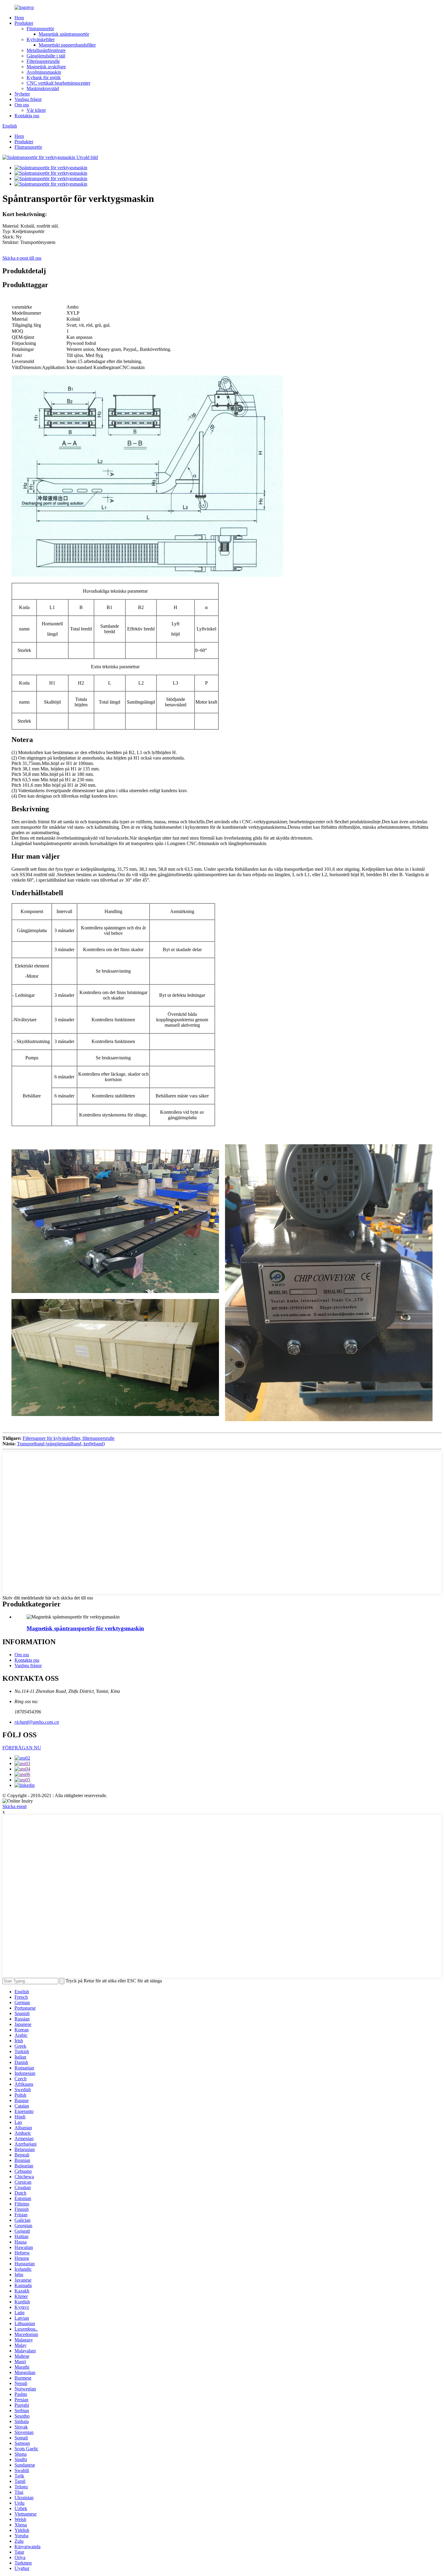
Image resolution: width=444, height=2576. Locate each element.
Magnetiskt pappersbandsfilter (67, 45)
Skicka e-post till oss (22, 258)
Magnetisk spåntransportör (64, 34)
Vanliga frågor (28, 99)
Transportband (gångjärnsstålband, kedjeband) (61, 1444)
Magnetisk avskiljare (46, 67)
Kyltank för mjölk (44, 78)
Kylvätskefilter (41, 39)
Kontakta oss (27, 116)
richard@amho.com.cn (37, 1722)
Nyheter (22, 94)
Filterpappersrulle (43, 61)
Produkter (24, 23)
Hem (19, 18)
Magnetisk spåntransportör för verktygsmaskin (85, 1628)
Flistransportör (40, 29)
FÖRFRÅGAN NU (22, 1748)
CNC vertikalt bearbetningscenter (58, 83)
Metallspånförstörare (46, 50)
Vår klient (36, 110)
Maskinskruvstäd (43, 88)
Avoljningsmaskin (44, 72)
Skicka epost (14, 1806)
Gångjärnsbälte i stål (46, 56)
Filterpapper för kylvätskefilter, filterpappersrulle (69, 1438)
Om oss (22, 105)
